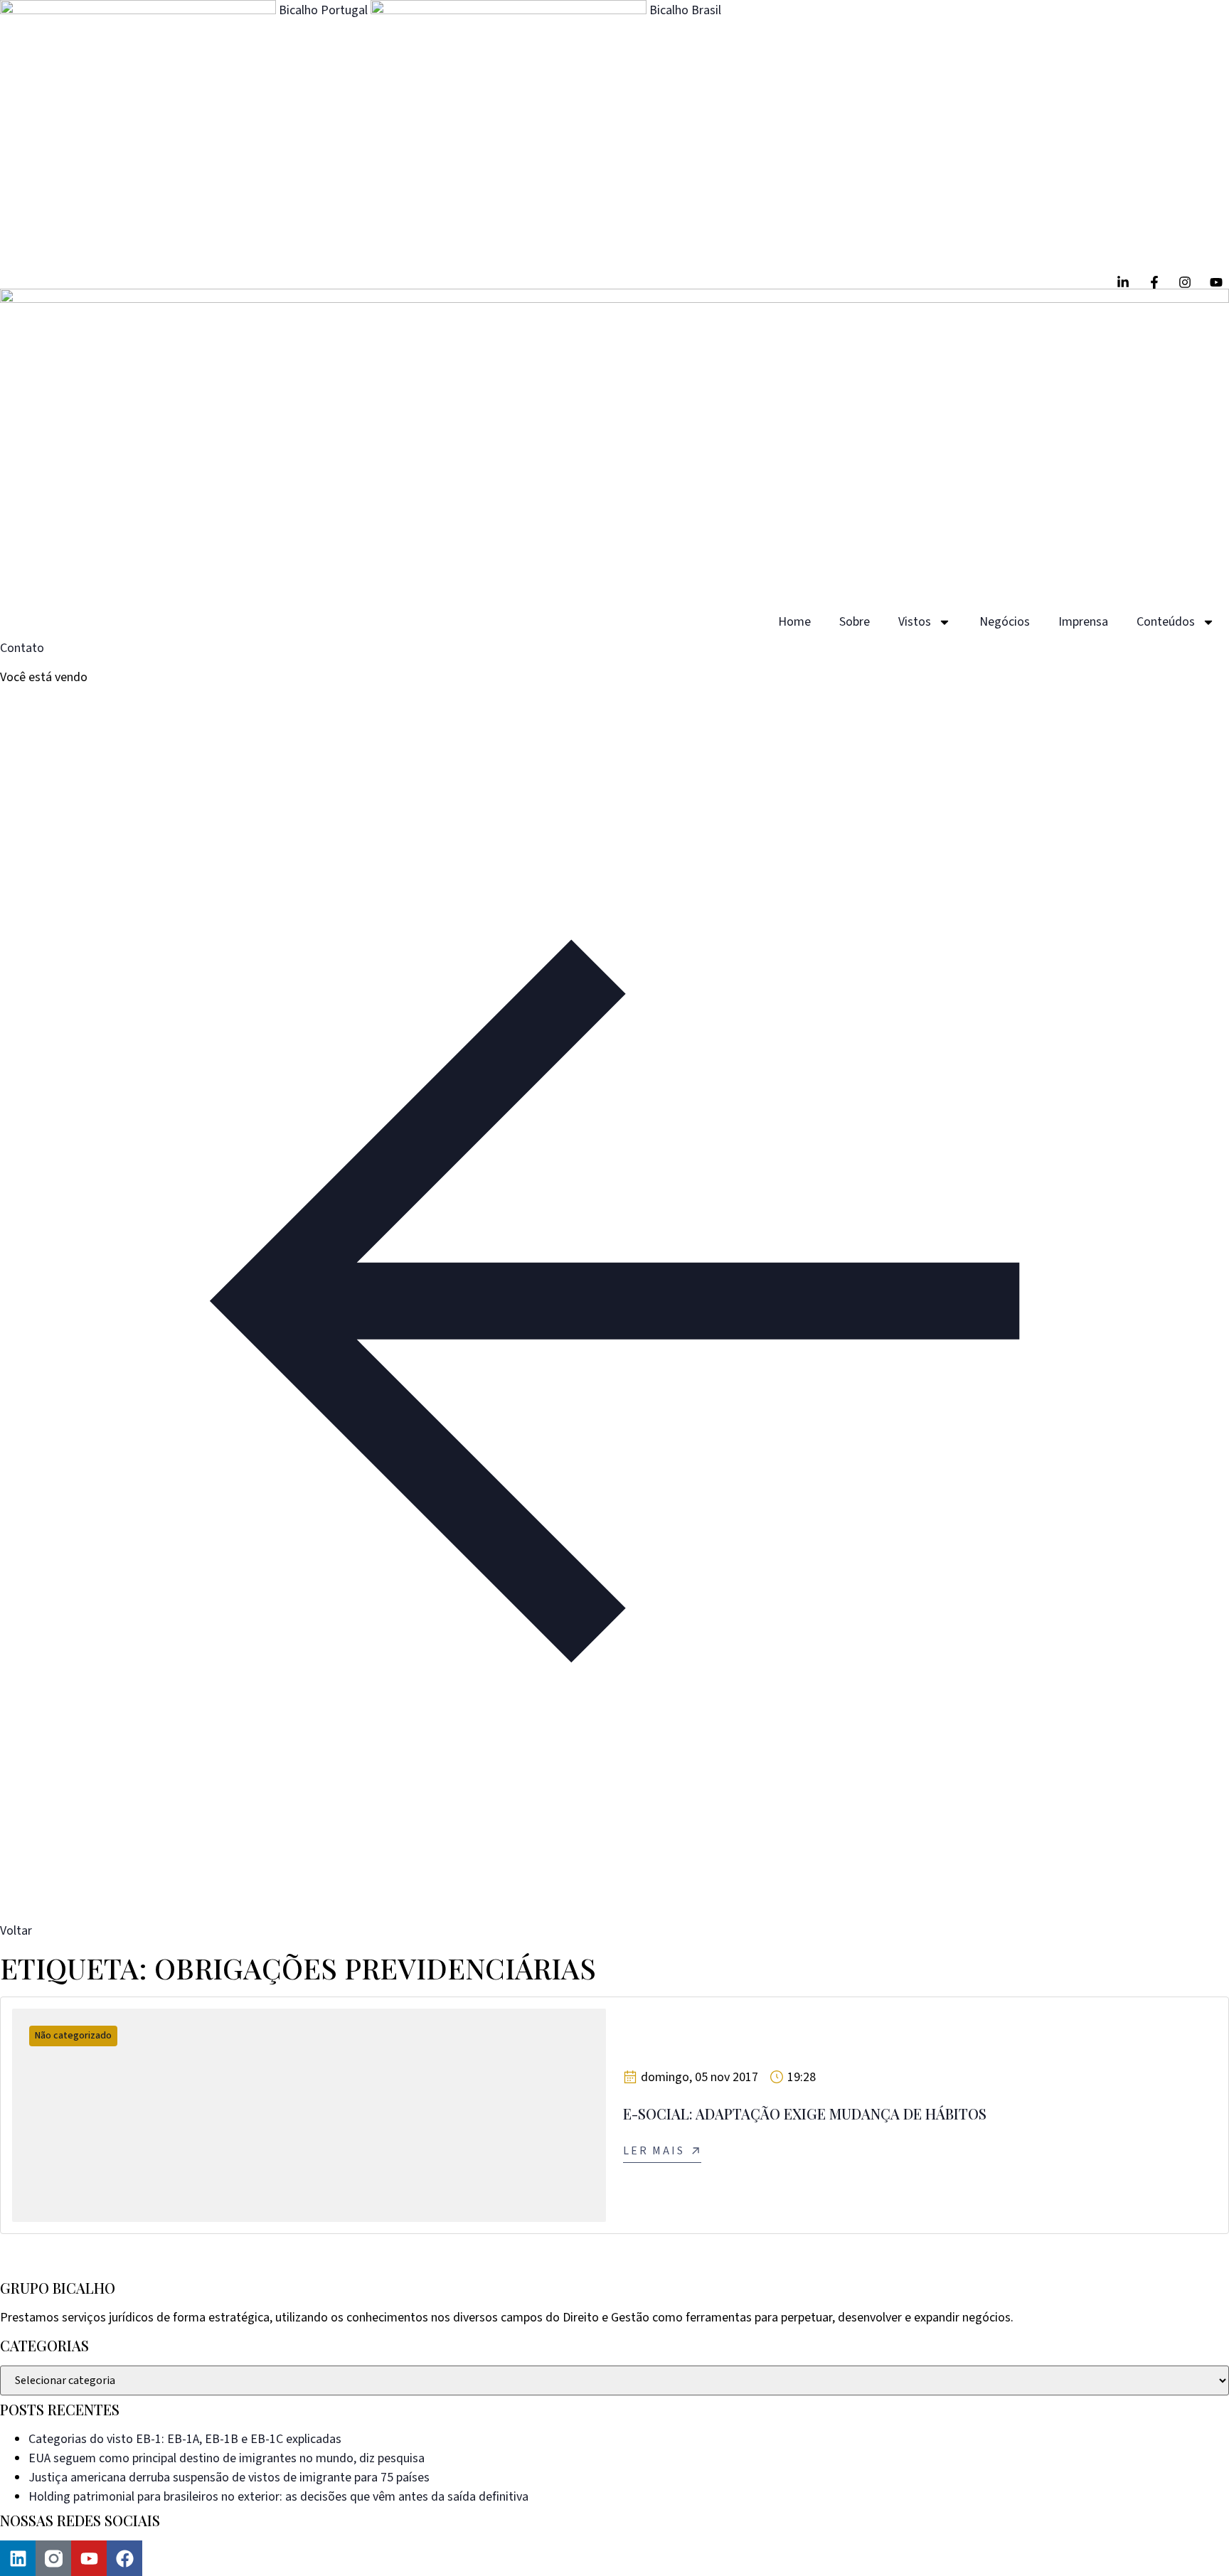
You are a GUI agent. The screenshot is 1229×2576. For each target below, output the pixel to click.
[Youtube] (89, 2558)
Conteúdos (1166, 622)
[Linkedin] (18, 2558)
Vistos (915, 622)
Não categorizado (73, 2036)
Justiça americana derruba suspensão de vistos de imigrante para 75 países (229, 2478)
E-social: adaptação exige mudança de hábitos (805, 2113)
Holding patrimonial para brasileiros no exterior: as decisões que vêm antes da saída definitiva (278, 2497)
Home (794, 622)
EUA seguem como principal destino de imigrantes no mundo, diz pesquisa (227, 2458)
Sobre (855, 622)
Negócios (1005, 622)
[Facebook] (124, 2558)
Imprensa (1083, 622)
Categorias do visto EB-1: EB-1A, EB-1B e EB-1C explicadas (185, 2439)
